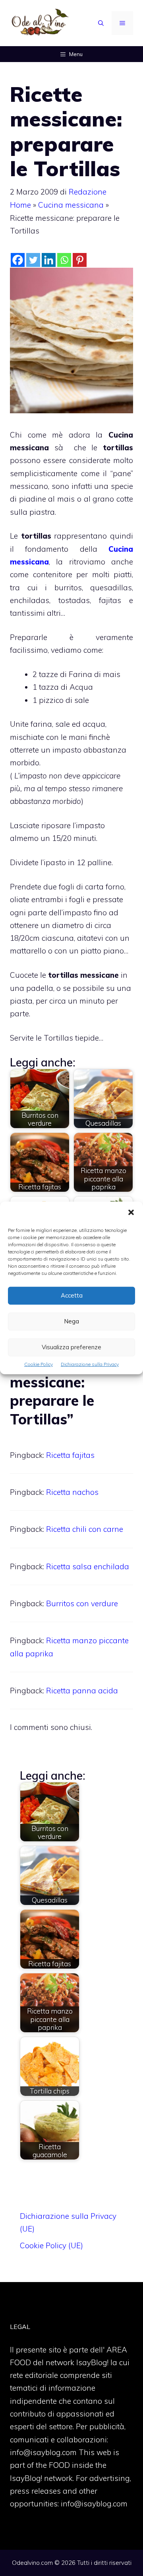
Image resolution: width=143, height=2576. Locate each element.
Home (20, 205)
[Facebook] (18, 260)
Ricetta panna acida (82, 1691)
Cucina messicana (71, 205)
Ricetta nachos (72, 1492)
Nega (71, 1321)
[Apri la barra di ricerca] (101, 23)
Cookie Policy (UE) (51, 2245)
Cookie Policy (39, 1364)
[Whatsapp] (64, 260)
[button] (131, 1213)
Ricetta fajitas (70, 1455)
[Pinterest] (80, 260)
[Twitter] (33, 260)
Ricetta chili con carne (85, 1529)
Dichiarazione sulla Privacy (90, 1364)
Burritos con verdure (82, 1603)
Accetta (72, 1295)
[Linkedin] (49, 260)
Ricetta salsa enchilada (88, 1566)
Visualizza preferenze (71, 1347)
